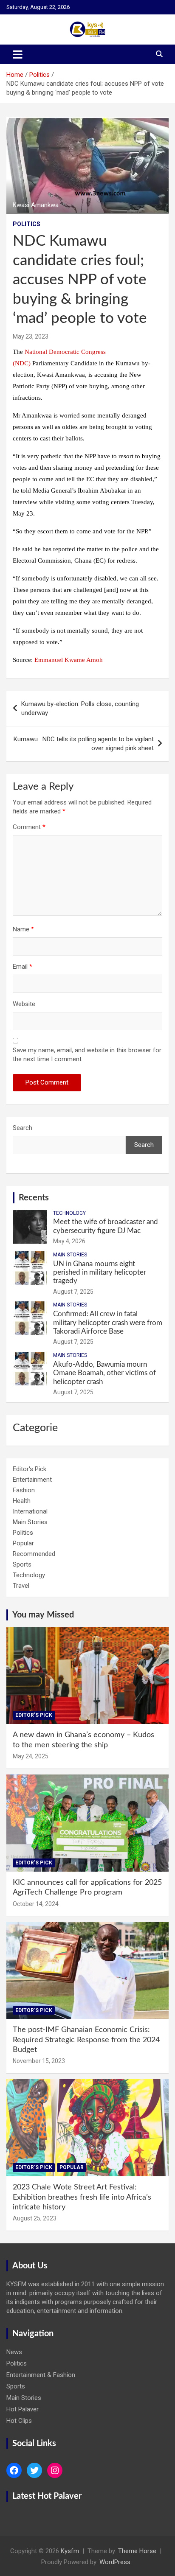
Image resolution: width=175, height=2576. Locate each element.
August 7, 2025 (73, 1292)
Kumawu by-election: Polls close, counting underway (80, 708)
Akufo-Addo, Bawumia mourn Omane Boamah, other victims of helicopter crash (104, 1373)
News (14, 2352)
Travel (21, 1586)
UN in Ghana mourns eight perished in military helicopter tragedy (100, 1273)
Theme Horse (137, 2551)
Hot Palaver (23, 2409)
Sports (22, 1564)
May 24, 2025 (31, 1756)
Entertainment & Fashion (41, 2375)
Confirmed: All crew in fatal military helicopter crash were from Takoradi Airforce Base (108, 1323)
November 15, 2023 (39, 2061)
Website (24, 1004)
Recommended (34, 1554)
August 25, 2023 (35, 2218)
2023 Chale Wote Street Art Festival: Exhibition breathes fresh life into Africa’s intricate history (82, 2197)
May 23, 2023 (31, 336)
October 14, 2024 (36, 1904)
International (30, 1511)
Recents (34, 1198)
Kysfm (70, 2551)
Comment (29, 827)
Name (23, 929)
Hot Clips (19, 2421)
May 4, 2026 (69, 1241)
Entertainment (32, 1480)
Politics (27, 224)
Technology (69, 1213)
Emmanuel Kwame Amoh (69, 660)
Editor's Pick (30, 1469)
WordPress (115, 2562)
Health (22, 1501)
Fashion (24, 1490)
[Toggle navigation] (18, 54)
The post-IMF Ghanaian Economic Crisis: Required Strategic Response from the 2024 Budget (86, 2040)
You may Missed (43, 1615)
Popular (23, 1543)
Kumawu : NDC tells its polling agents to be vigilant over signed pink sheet (84, 744)
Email (23, 967)
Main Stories (70, 1255)
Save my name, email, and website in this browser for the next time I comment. (87, 1055)
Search (23, 1128)
